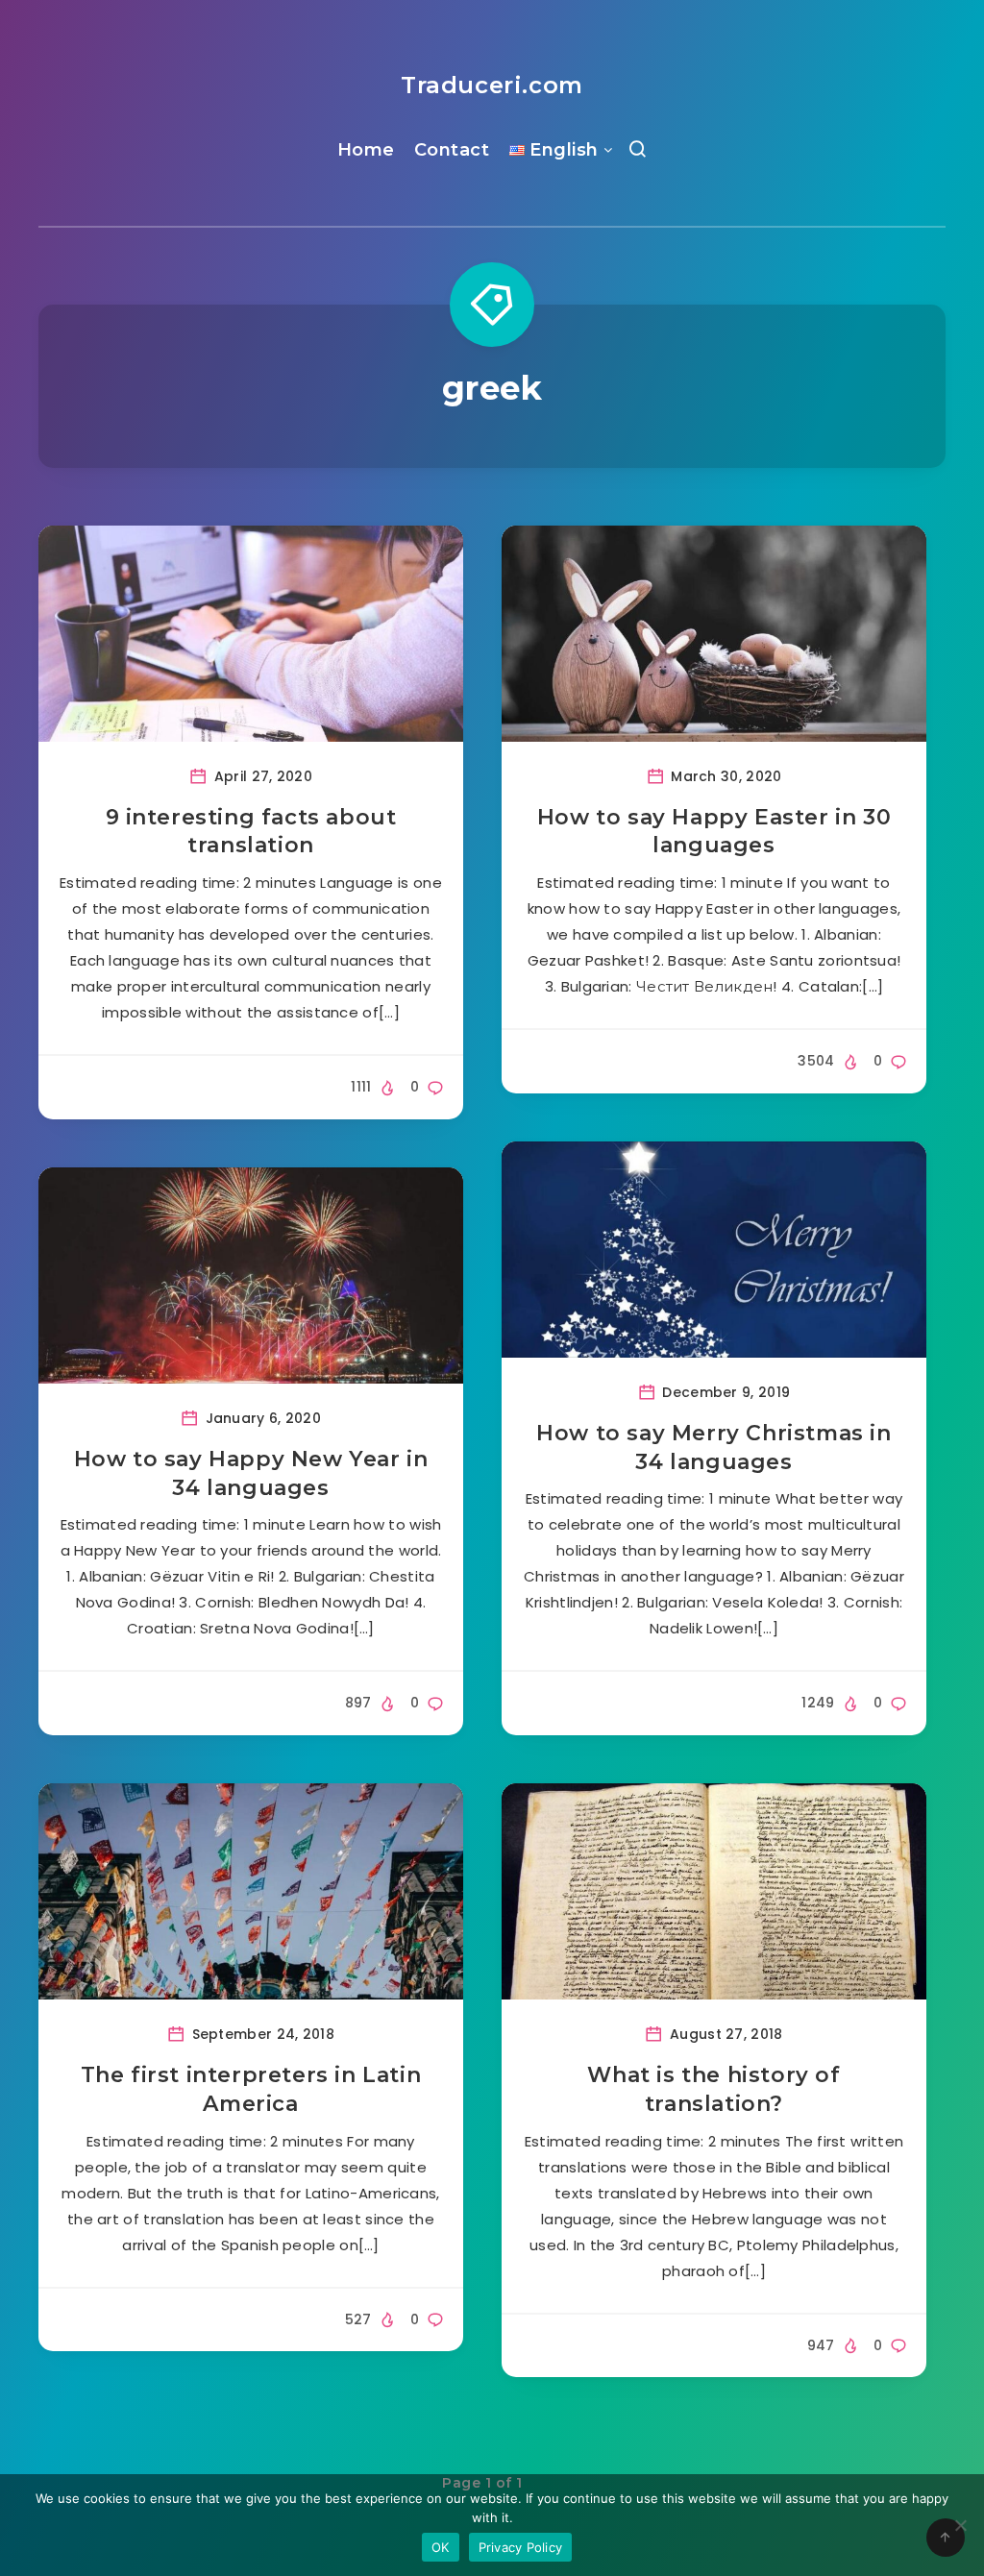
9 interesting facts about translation (251, 832)
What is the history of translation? (713, 2089)
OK (441, 2547)
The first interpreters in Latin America (251, 2089)
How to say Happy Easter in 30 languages (714, 832)
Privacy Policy (521, 2547)
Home (366, 150)
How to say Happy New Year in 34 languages (251, 1473)
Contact (452, 150)
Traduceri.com (492, 85)
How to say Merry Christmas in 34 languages (713, 1447)
